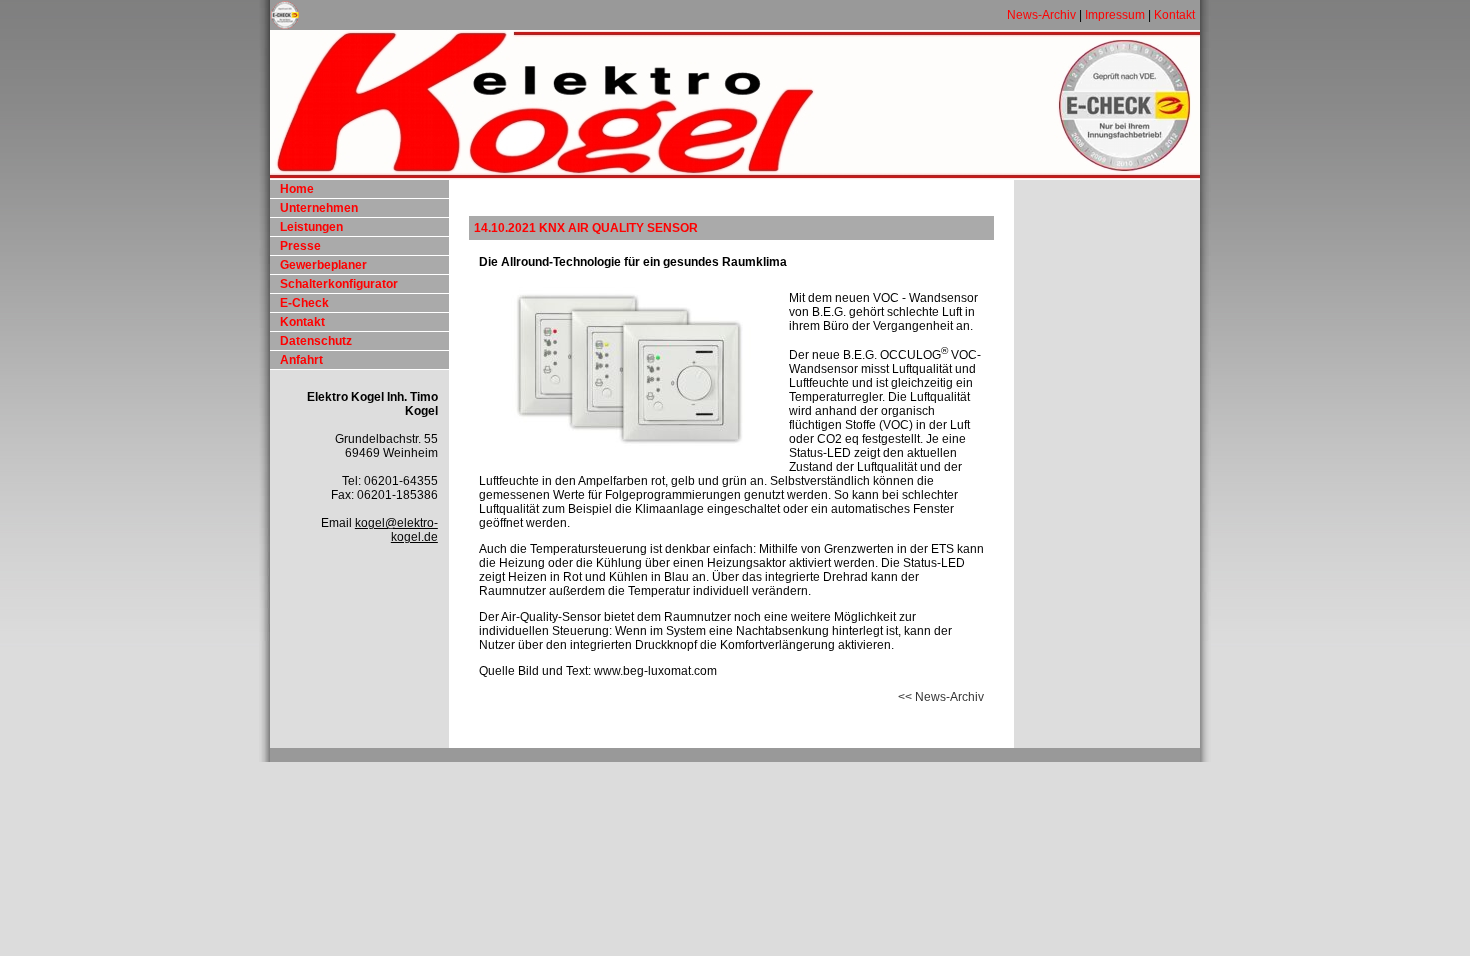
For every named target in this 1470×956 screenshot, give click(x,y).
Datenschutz (316, 341)
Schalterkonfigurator (339, 284)
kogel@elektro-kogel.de (396, 530)
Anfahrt (301, 360)
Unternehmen (319, 208)
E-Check (304, 303)
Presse (300, 246)
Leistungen (311, 227)
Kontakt (1174, 15)
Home (297, 189)
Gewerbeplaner (323, 265)
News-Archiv (1041, 15)
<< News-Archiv (941, 697)
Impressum (1115, 15)
